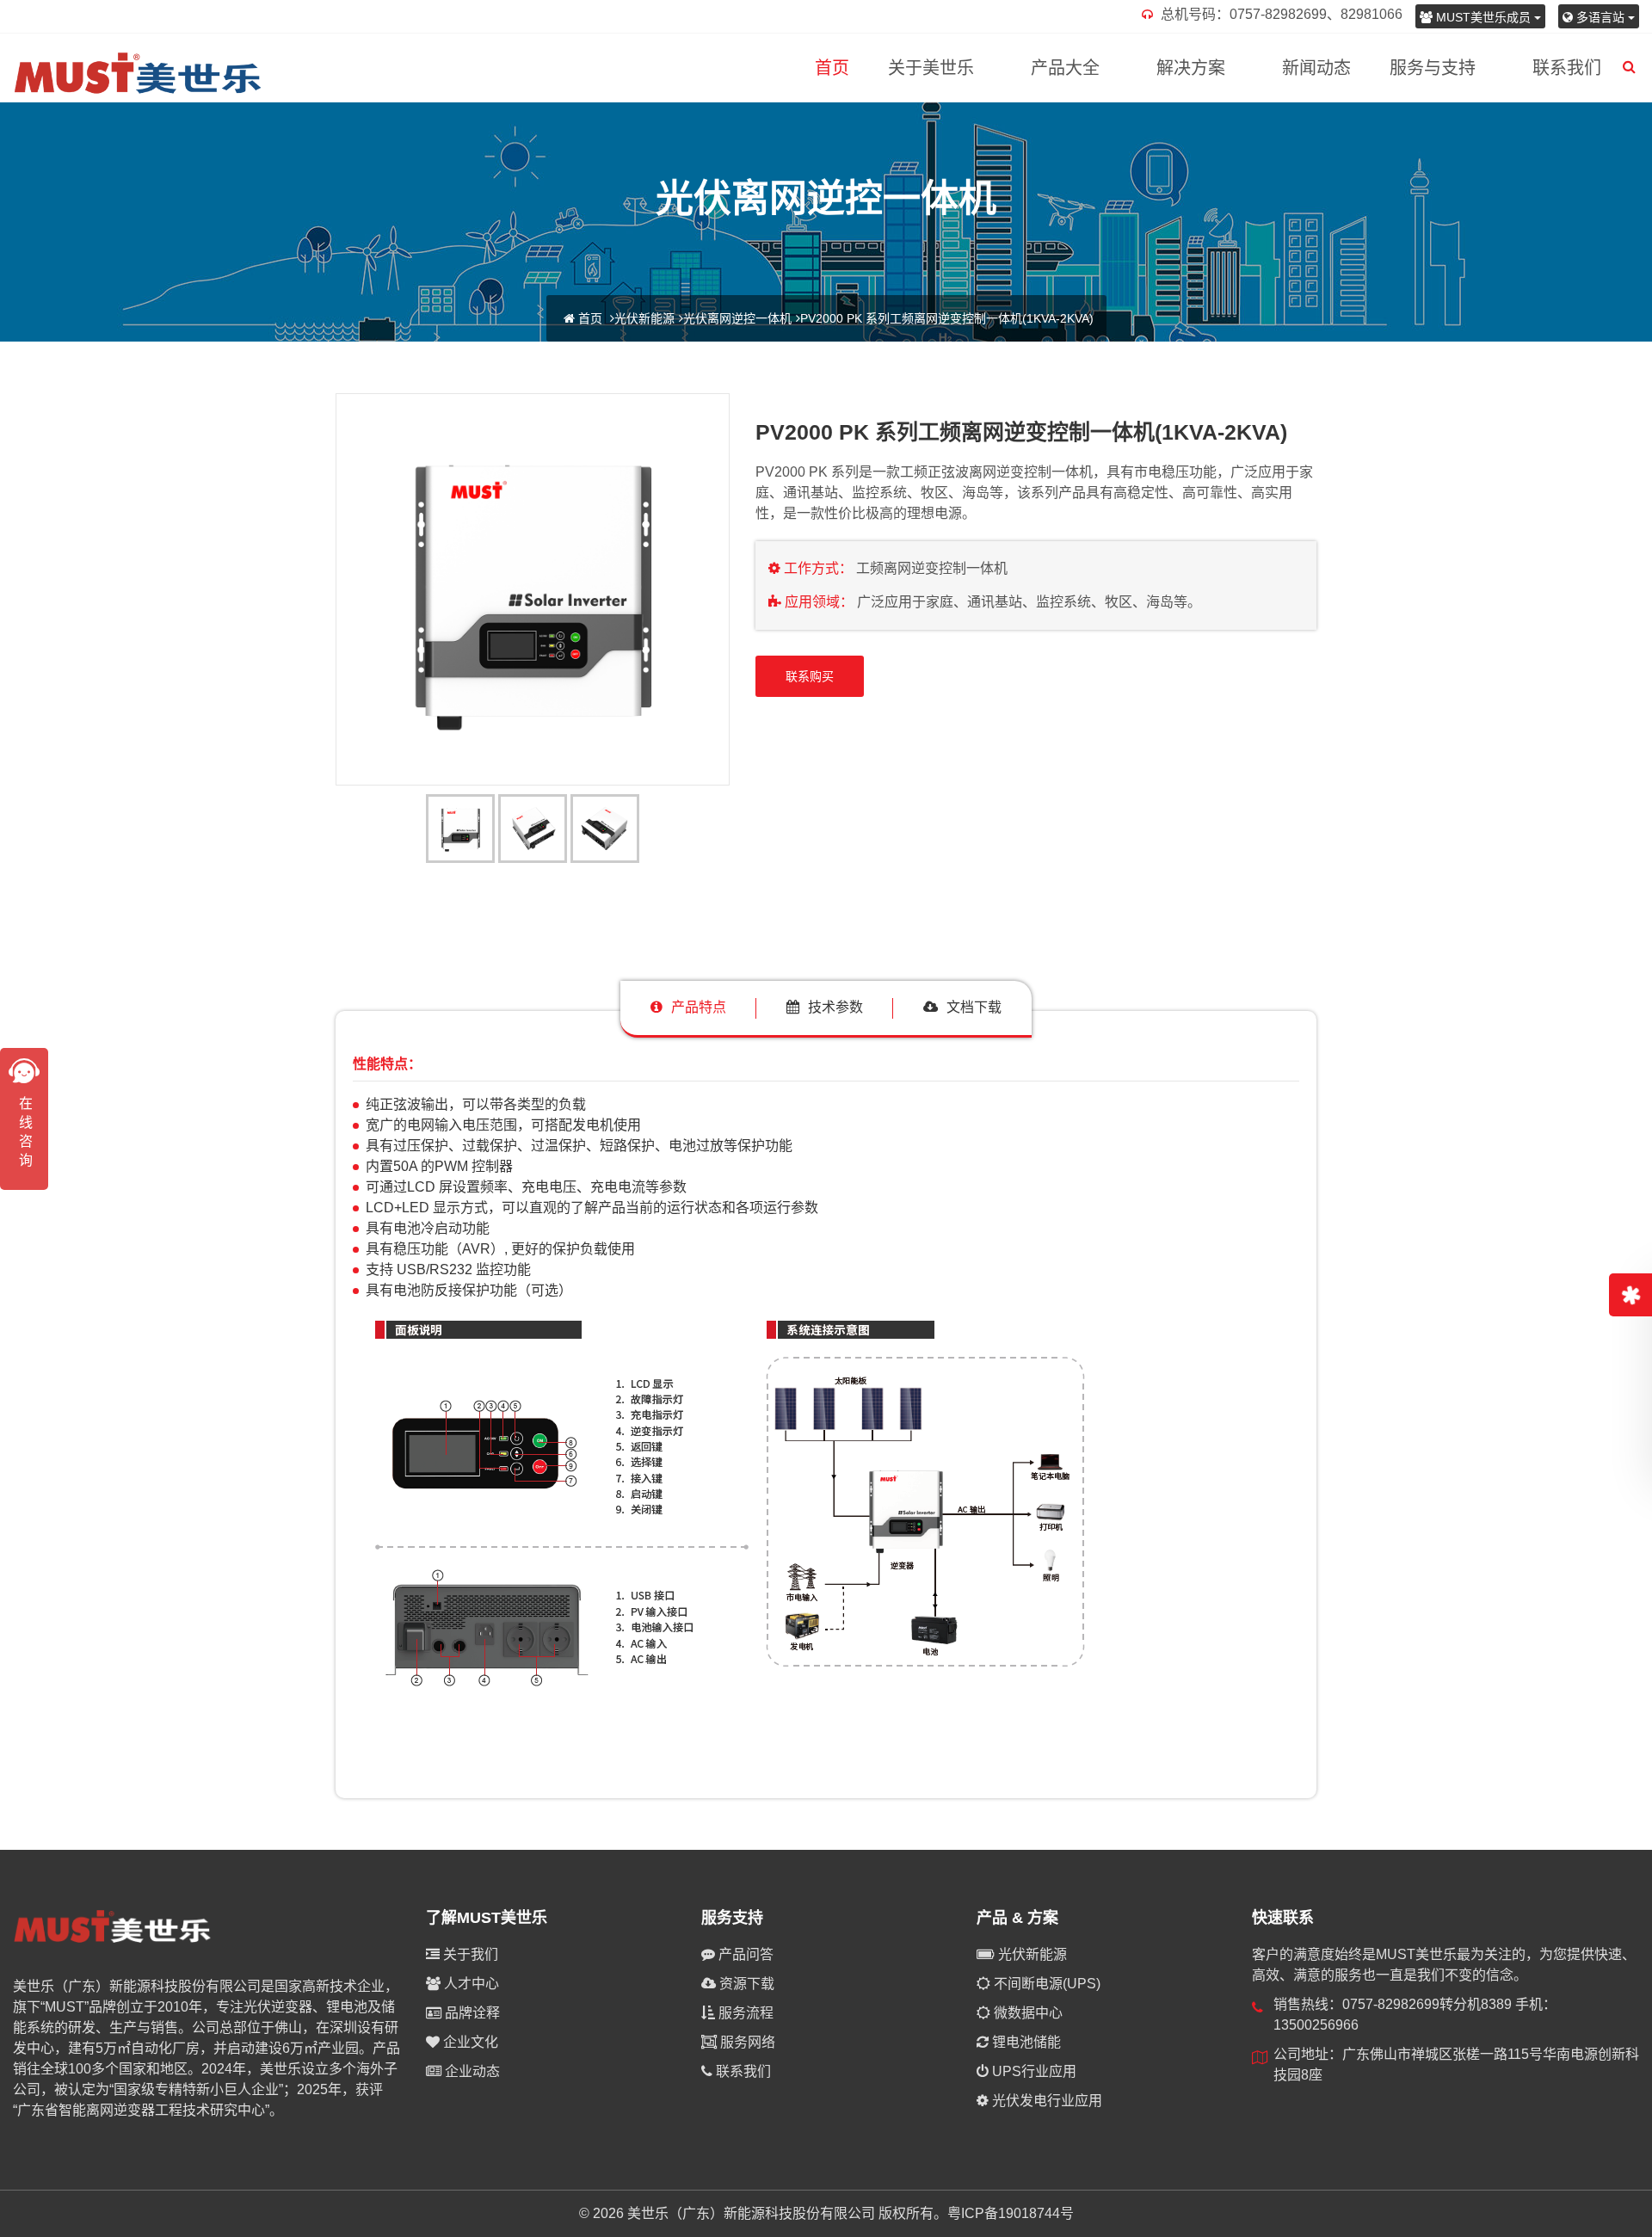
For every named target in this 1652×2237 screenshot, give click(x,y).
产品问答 (744, 1954)
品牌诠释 (471, 2013)
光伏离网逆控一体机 (737, 318)
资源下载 (745, 1984)
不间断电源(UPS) (1045, 1984)
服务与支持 (1433, 68)
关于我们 (469, 1954)
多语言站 (1600, 17)
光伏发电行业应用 (1045, 2101)
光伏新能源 (644, 318)
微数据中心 (1026, 2013)
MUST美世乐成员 (1483, 17)
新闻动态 (1316, 68)
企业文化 (469, 2042)
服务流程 (744, 2013)
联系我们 (1567, 68)
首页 (832, 68)
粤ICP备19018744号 (1011, 2213)
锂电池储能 (1025, 2042)
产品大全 (1065, 68)
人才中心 (470, 1984)
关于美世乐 (931, 68)
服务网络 (746, 2042)
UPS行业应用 (1032, 2071)
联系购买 (810, 676)
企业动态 (471, 2071)
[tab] (688, 1008)
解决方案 (1191, 68)
